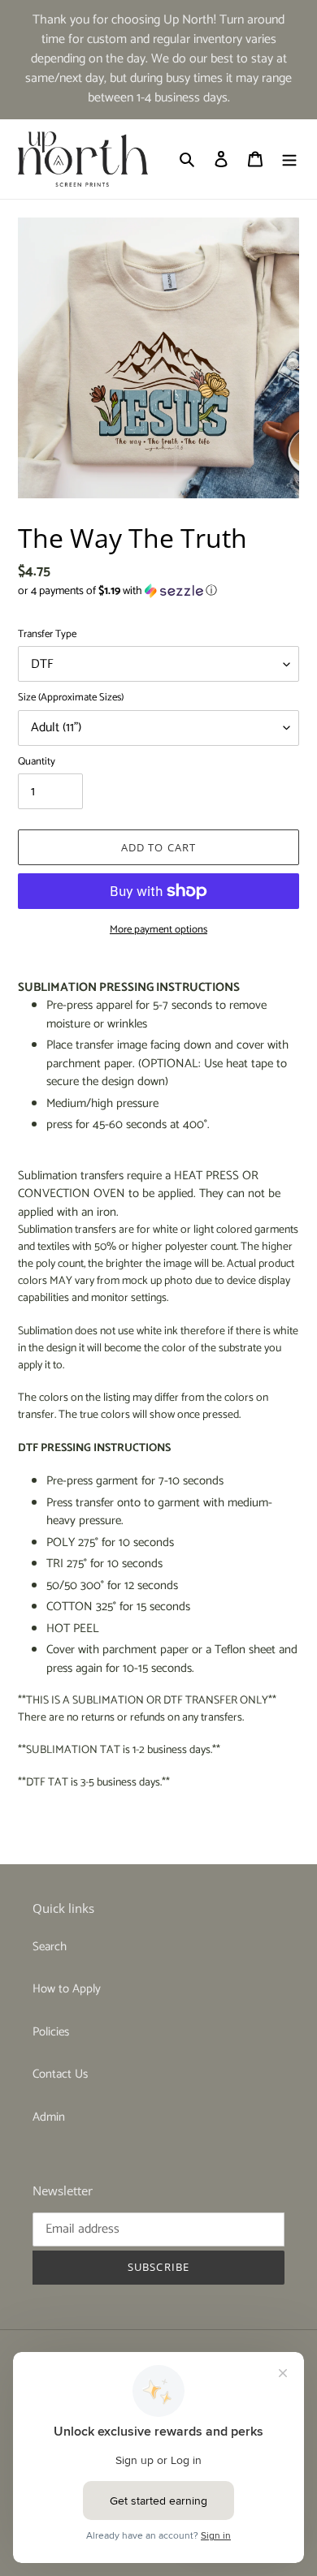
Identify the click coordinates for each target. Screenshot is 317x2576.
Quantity (37, 762)
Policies (51, 2032)
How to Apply (67, 1989)
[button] (117, 591)
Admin (49, 2117)
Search (50, 1947)
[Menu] (289, 159)
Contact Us (60, 2074)
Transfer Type (47, 635)
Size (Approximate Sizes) (71, 698)
